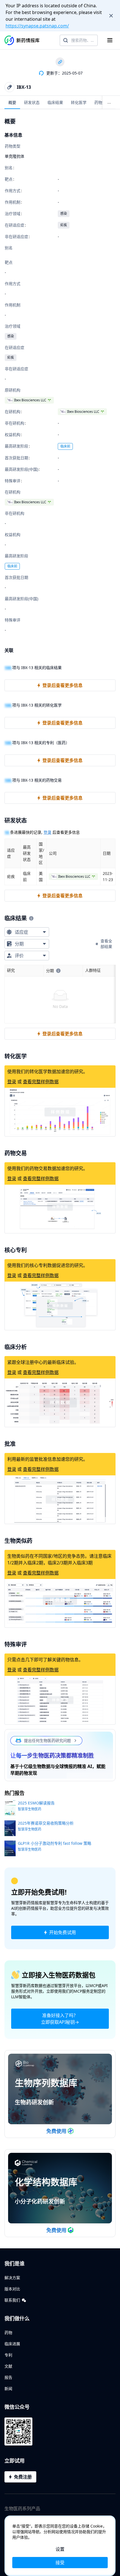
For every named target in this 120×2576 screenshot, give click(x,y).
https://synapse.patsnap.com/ (37, 26)
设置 (60, 2549)
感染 (64, 214)
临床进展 (12, 2344)
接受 (60, 2563)
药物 (8, 2332)
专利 (8, 2355)
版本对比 (12, 2289)
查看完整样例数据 (41, 1082)
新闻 (8, 2388)
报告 (8, 2377)
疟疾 (64, 225)
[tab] (12, 102)
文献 (8, 2366)
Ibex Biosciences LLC (30, 400)
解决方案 (12, 2278)
